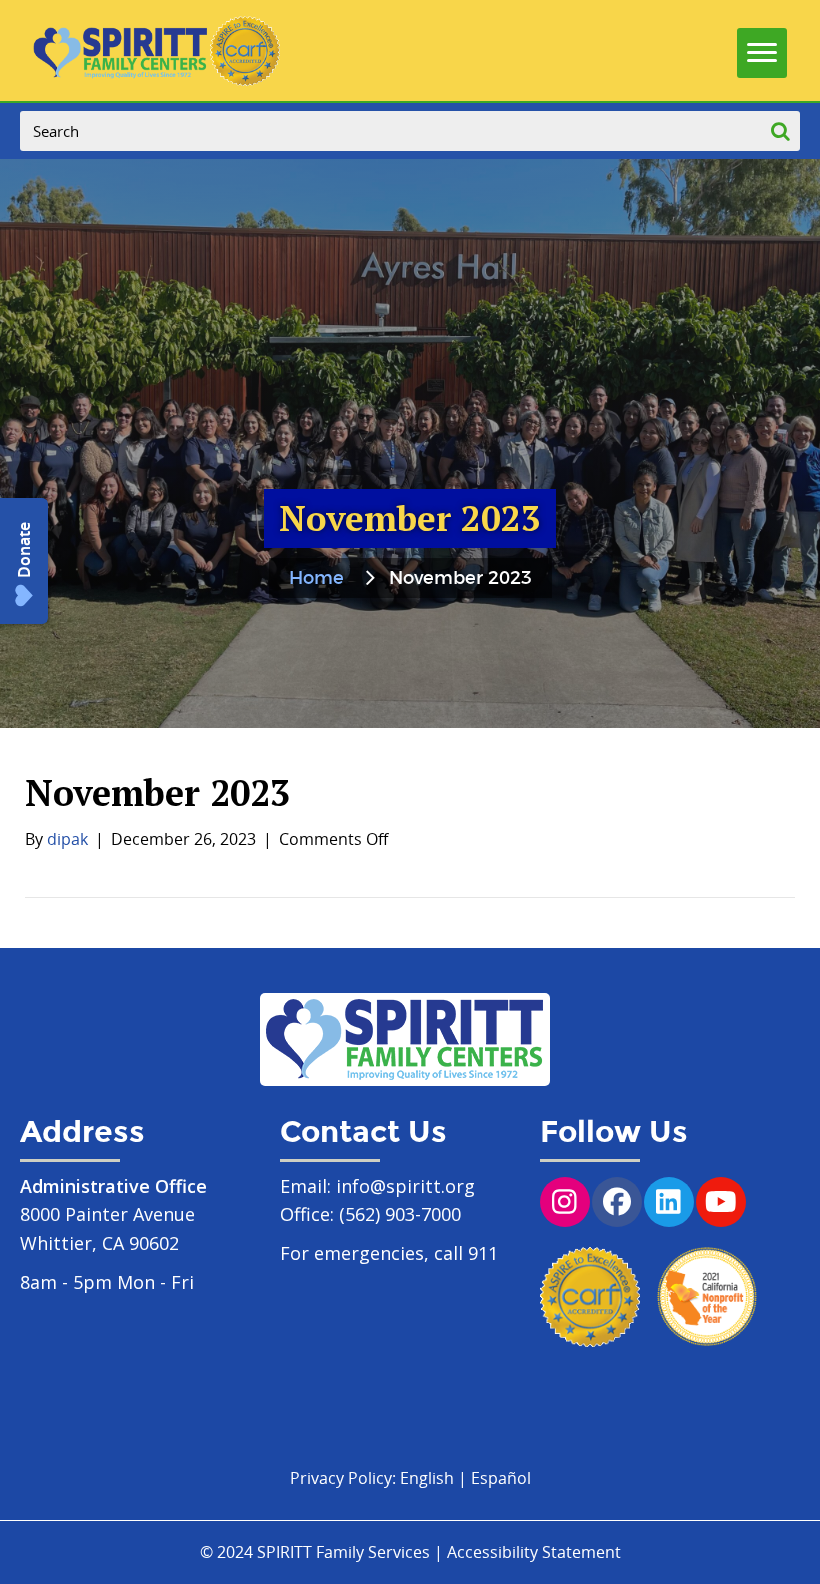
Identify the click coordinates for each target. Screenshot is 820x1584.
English (427, 1478)
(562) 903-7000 (400, 1214)
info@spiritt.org (405, 1186)
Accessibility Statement (534, 1552)
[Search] (780, 131)
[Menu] (762, 48)
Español (501, 1478)
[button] (24, 561)
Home (316, 579)
